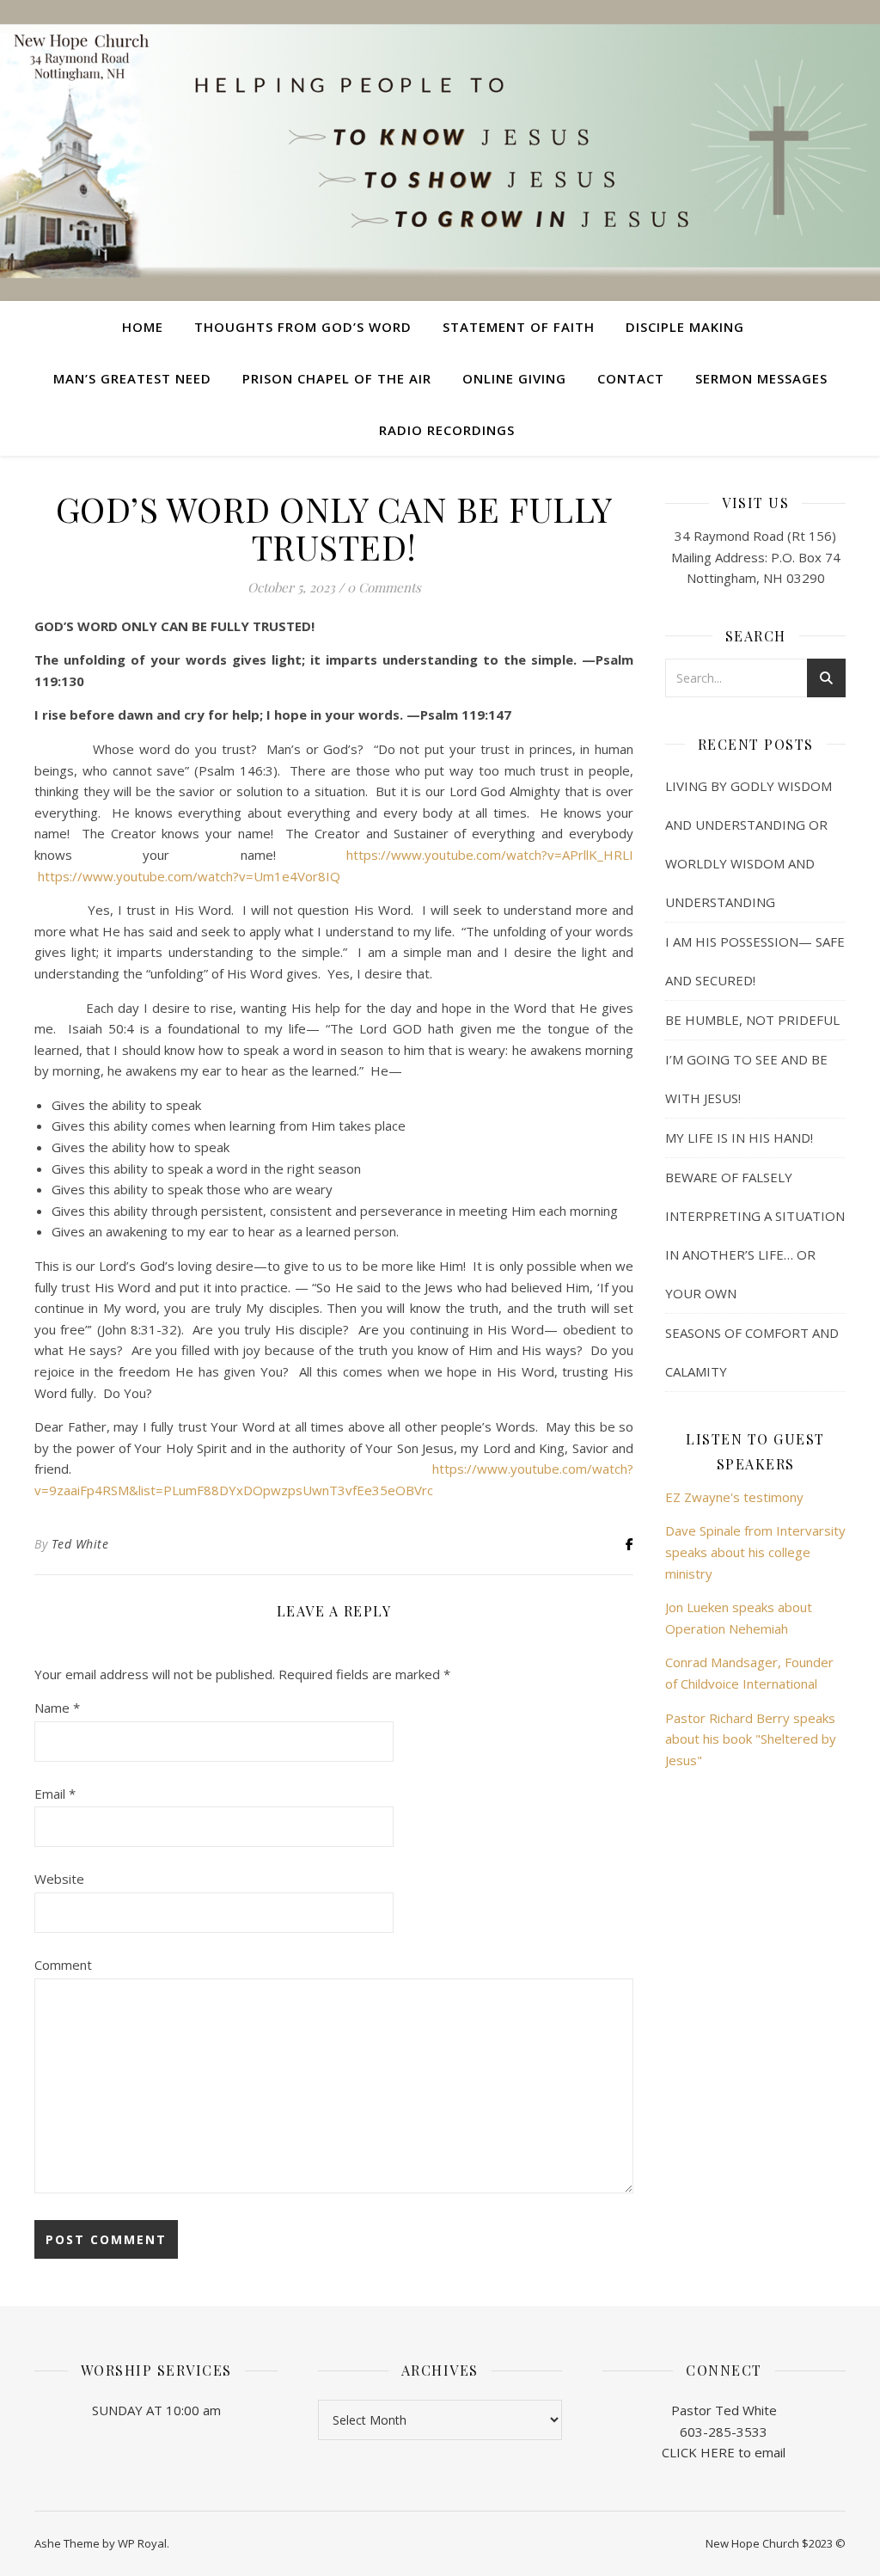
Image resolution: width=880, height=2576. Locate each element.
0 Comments (384, 587)
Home (143, 327)
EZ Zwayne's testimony (734, 1497)
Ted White (80, 1544)
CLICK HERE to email (724, 2452)
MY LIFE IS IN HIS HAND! (739, 1138)
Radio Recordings (447, 430)
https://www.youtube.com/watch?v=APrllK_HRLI (490, 855)
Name (57, 1708)
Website (59, 1879)
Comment (63, 1965)
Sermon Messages (761, 378)
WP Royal (142, 2543)
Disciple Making (685, 327)
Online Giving (514, 378)
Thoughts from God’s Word (303, 327)
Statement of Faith (519, 327)
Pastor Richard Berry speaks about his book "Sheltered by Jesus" (751, 1739)
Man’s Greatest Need (132, 378)
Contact (631, 378)
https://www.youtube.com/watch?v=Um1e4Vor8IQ (189, 876)
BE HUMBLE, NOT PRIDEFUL (752, 1020)
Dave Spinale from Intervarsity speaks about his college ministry (755, 1552)
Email (55, 1794)
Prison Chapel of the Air (337, 378)
